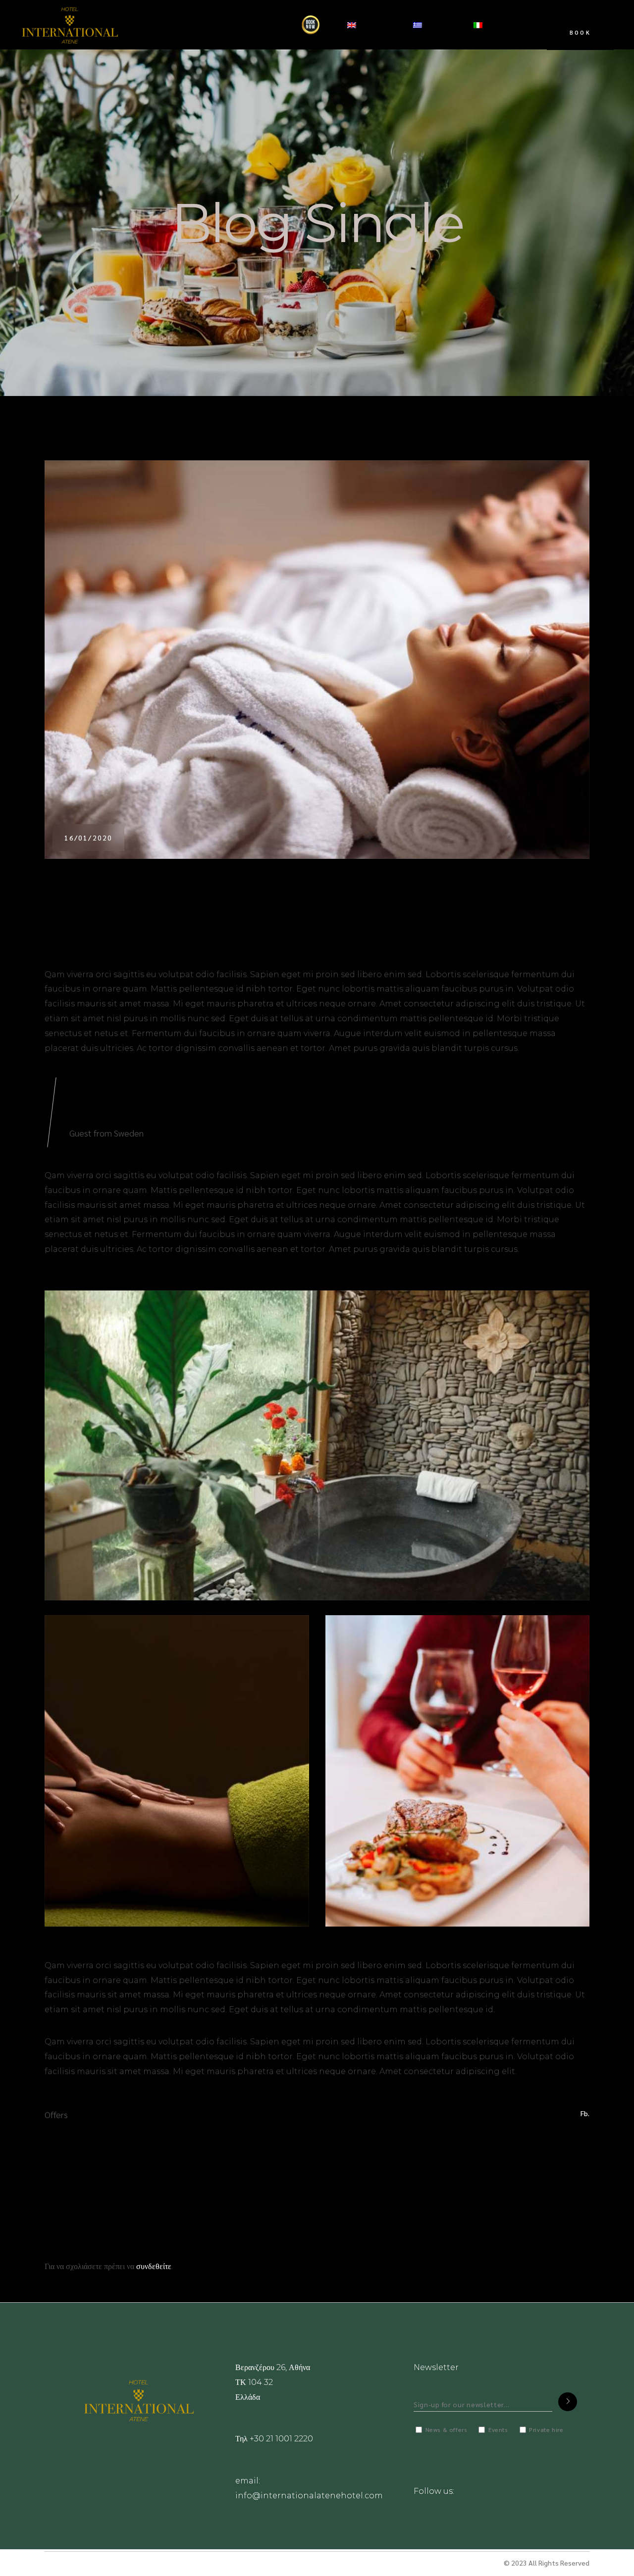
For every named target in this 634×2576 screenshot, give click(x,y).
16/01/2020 (88, 838)
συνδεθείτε (154, 2266)
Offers (56, 2114)
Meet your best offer (92, 880)
